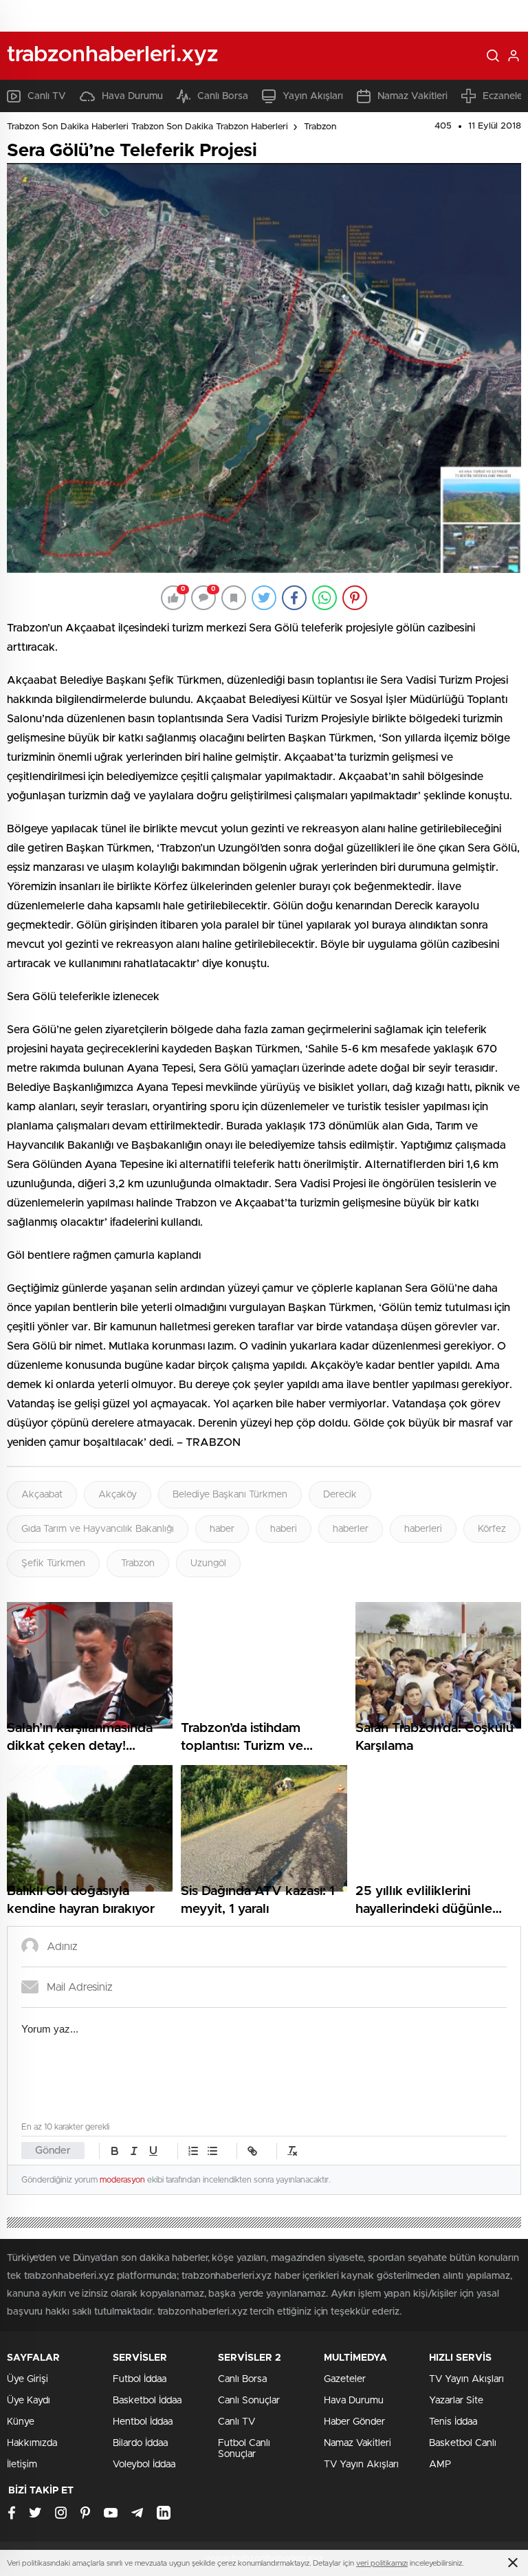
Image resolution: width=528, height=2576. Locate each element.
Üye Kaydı (29, 2401)
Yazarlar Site (456, 2401)
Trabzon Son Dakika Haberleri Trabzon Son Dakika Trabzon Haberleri (147, 127)
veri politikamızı (382, 2563)
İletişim (22, 2465)
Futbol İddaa (140, 2379)
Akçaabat (42, 1495)
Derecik (340, 1495)
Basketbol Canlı (463, 2443)
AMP (440, 2465)
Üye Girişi (27, 2379)
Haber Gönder (354, 2422)
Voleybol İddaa (144, 2465)
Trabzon (320, 127)
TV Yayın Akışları (361, 2465)
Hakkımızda (32, 2443)
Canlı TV (47, 96)
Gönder (53, 2151)
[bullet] (212, 2151)
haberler (351, 1529)
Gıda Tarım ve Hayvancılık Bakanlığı (98, 1529)
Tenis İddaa (453, 2422)
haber (222, 1529)
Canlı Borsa (223, 96)
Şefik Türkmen (53, 1563)
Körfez (492, 1529)
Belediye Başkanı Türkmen (230, 1495)
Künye (21, 2422)
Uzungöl (208, 1563)
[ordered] (193, 2151)
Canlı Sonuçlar (249, 2401)
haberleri (423, 1529)
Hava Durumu (132, 96)
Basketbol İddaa (147, 2401)
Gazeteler (345, 2379)
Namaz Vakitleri (412, 96)
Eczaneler (504, 96)
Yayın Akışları (313, 96)
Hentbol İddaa (143, 2422)
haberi (284, 1529)
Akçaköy (118, 1495)
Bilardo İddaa (140, 2443)
